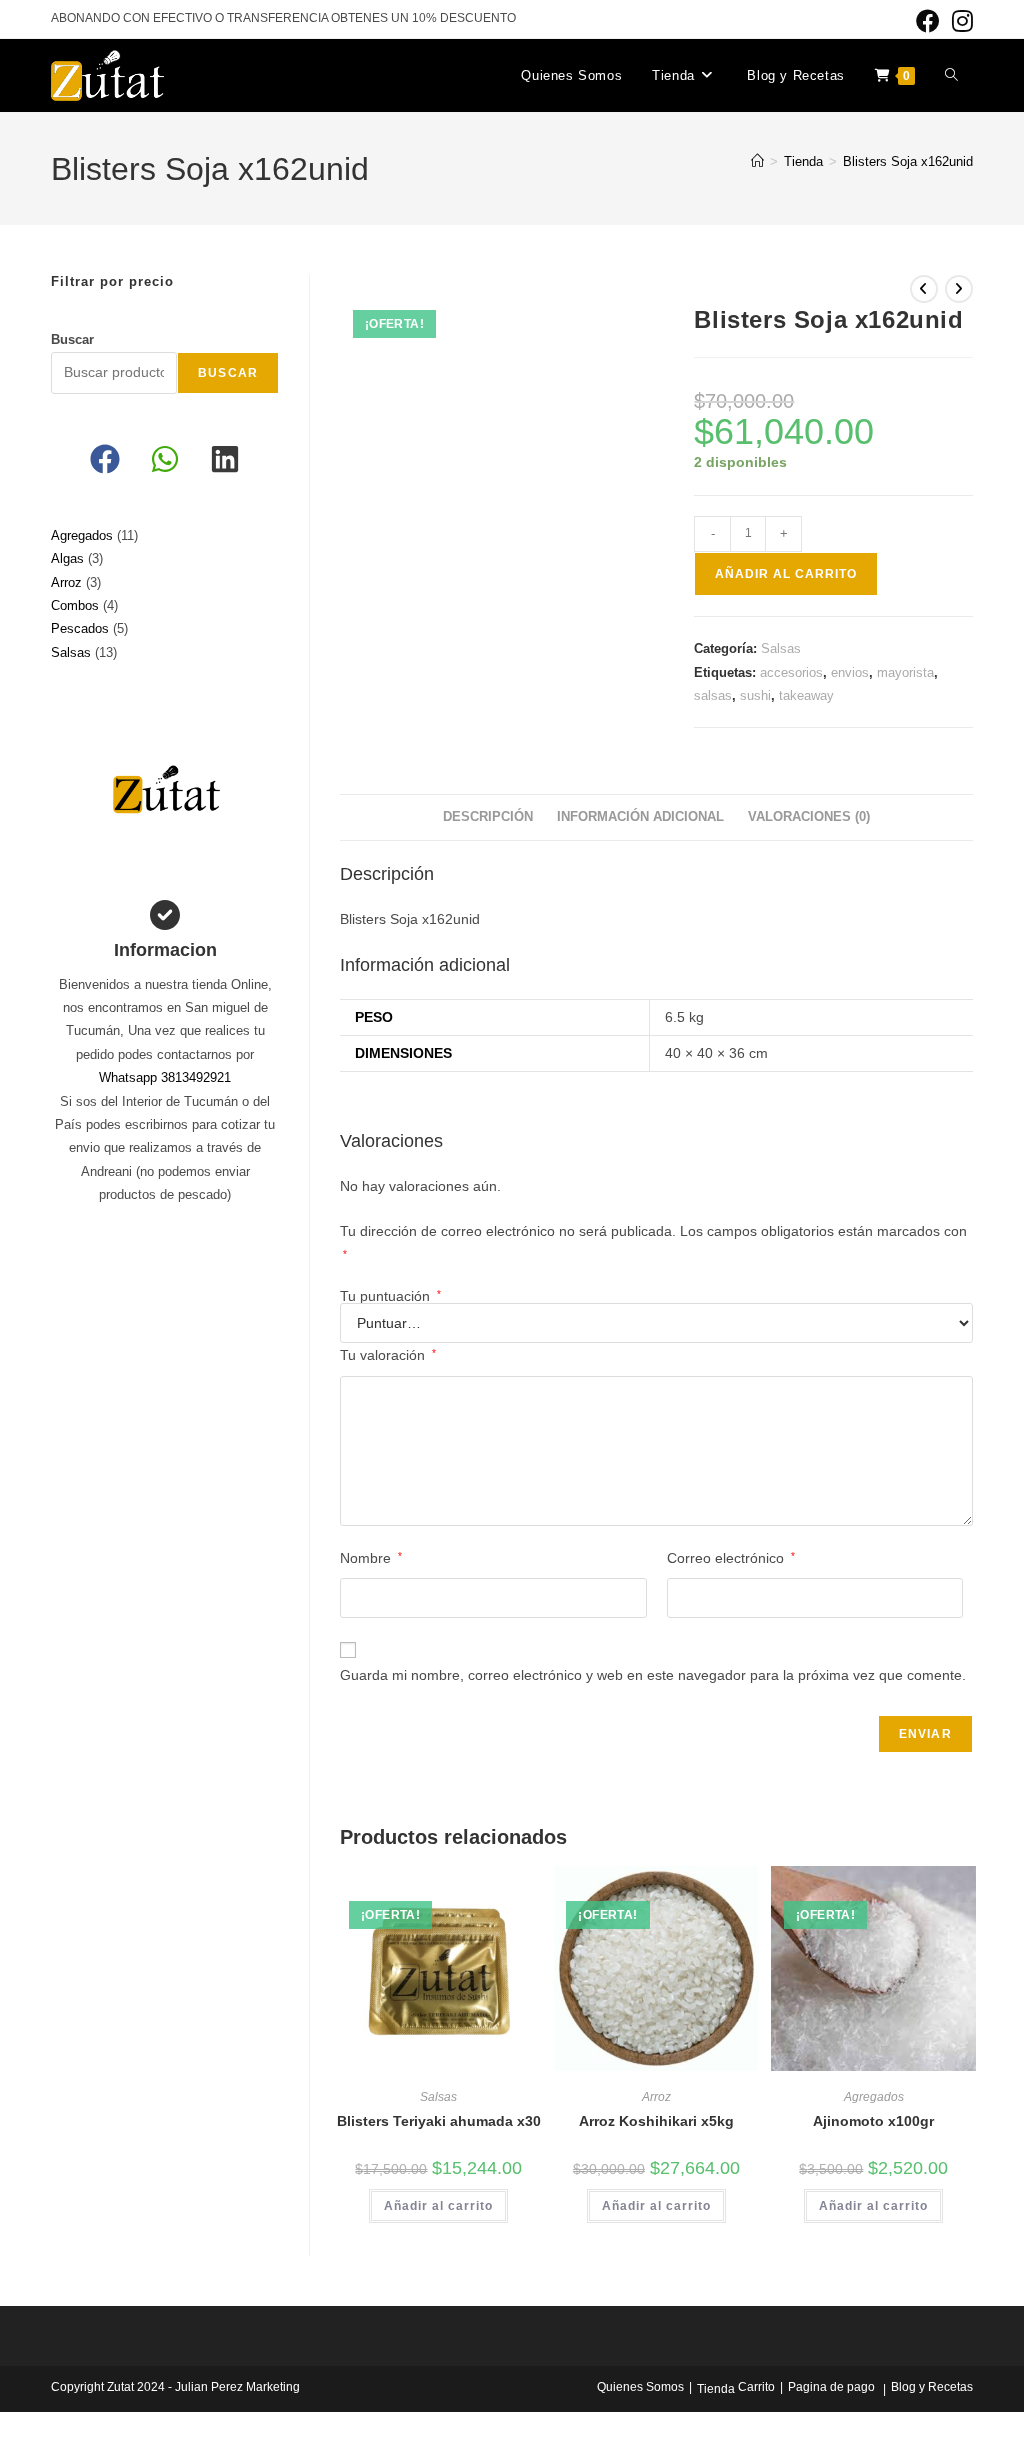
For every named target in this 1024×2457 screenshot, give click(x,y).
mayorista (905, 672)
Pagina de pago (831, 2387)
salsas (713, 695)
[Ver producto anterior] (924, 289)
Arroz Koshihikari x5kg (656, 2121)
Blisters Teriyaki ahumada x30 (439, 2121)
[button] (105, 459)
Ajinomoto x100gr (873, 2121)
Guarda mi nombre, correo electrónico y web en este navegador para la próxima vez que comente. (653, 1675)
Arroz (656, 2097)
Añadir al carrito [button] (438, 2206)
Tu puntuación (390, 1296)
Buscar (72, 339)
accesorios (791, 672)
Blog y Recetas (932, 2387)
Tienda (716, 2389)
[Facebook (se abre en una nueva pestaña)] (928, 21)
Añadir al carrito (786, 574)
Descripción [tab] (488, 817)
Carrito (756, 2387)
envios (850, 672)
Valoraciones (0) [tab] (809, 817)
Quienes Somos (640, 2387)
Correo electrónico (731, 1558)
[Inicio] (757, 161)
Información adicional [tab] (640, 817)
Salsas (781, 648)
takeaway (806, 695)
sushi (755, 695)
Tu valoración (388, 1355)
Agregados (874, 2097)
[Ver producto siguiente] (959, 289)
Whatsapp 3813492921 (165, 1077)
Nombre (371, 1558)
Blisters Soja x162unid (908, 161)
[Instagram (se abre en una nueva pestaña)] (959, 21)
